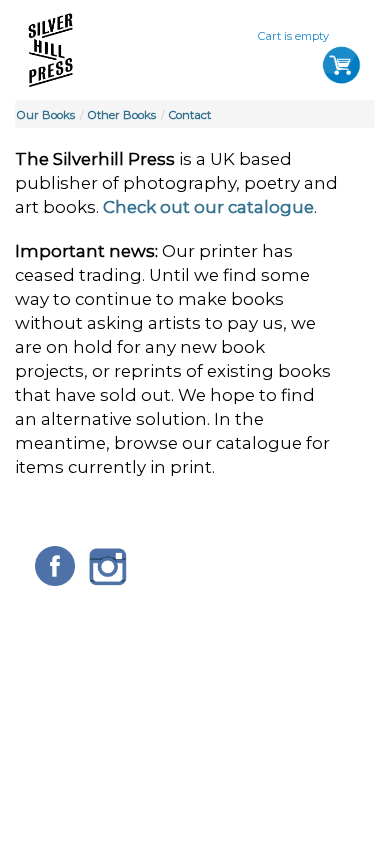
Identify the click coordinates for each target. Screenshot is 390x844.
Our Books (46, 115)
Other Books (122, 115)
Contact (190, 115)
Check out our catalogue (208, 207)
